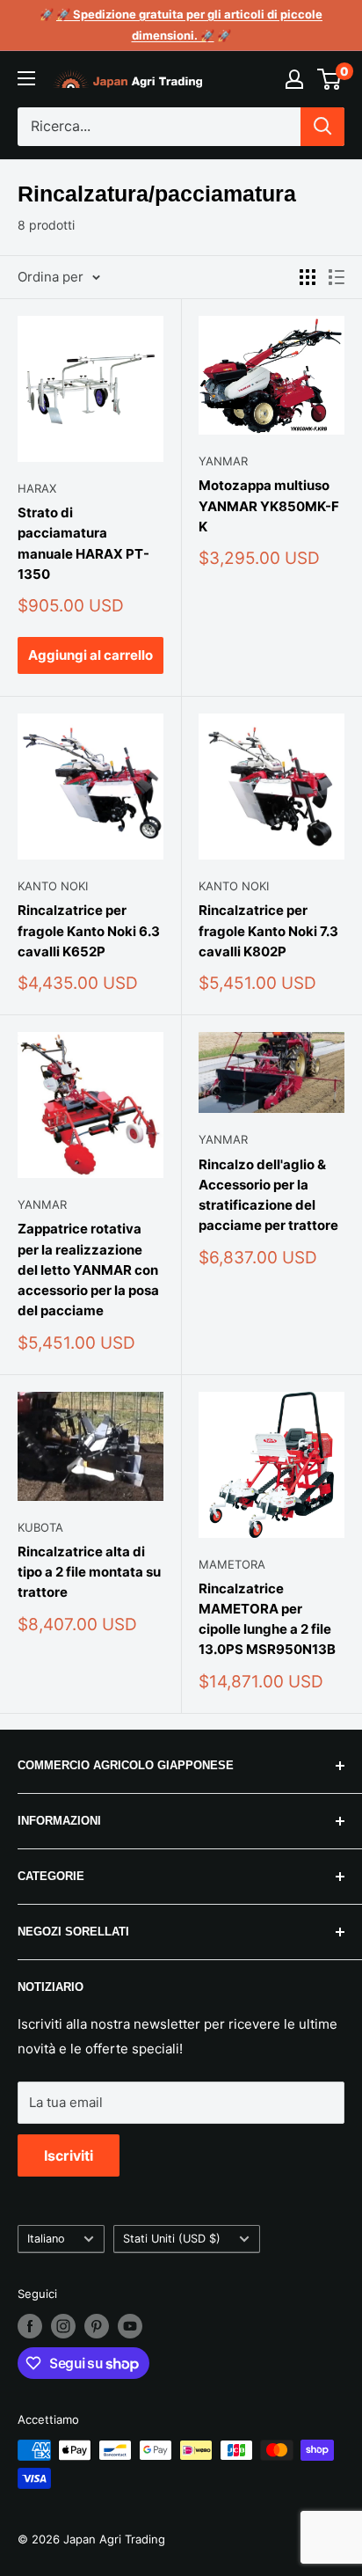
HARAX (37, 488)
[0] (330, 79)
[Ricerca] (322, 127)
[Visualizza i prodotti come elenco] (337, 277)
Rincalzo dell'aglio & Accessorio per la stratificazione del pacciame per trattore (268, 1195)
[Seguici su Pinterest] (97, 2326)
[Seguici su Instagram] (63, 2326)
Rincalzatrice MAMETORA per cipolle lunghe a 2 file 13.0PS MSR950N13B (267, 1619)
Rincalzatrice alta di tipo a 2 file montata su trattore (89, 1572)
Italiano (46, 2239)
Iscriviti (69, 2155)
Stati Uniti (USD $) (172, 2239)
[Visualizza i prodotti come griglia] (308, 277)
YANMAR (223, 461)
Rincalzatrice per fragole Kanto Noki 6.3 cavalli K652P (89, 931)
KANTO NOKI (53, 886)
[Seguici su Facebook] (30, 2326)
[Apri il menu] (26, 78)
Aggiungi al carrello (90, 655)
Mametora (232, 1564)
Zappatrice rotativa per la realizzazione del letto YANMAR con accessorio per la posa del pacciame (88, 1270)
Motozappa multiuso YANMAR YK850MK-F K (269, 506)
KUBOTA (40, 1527)
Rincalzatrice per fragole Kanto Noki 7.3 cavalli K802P (268, 931)
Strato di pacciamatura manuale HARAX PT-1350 (83, 543)
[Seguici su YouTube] (130, 2326)
